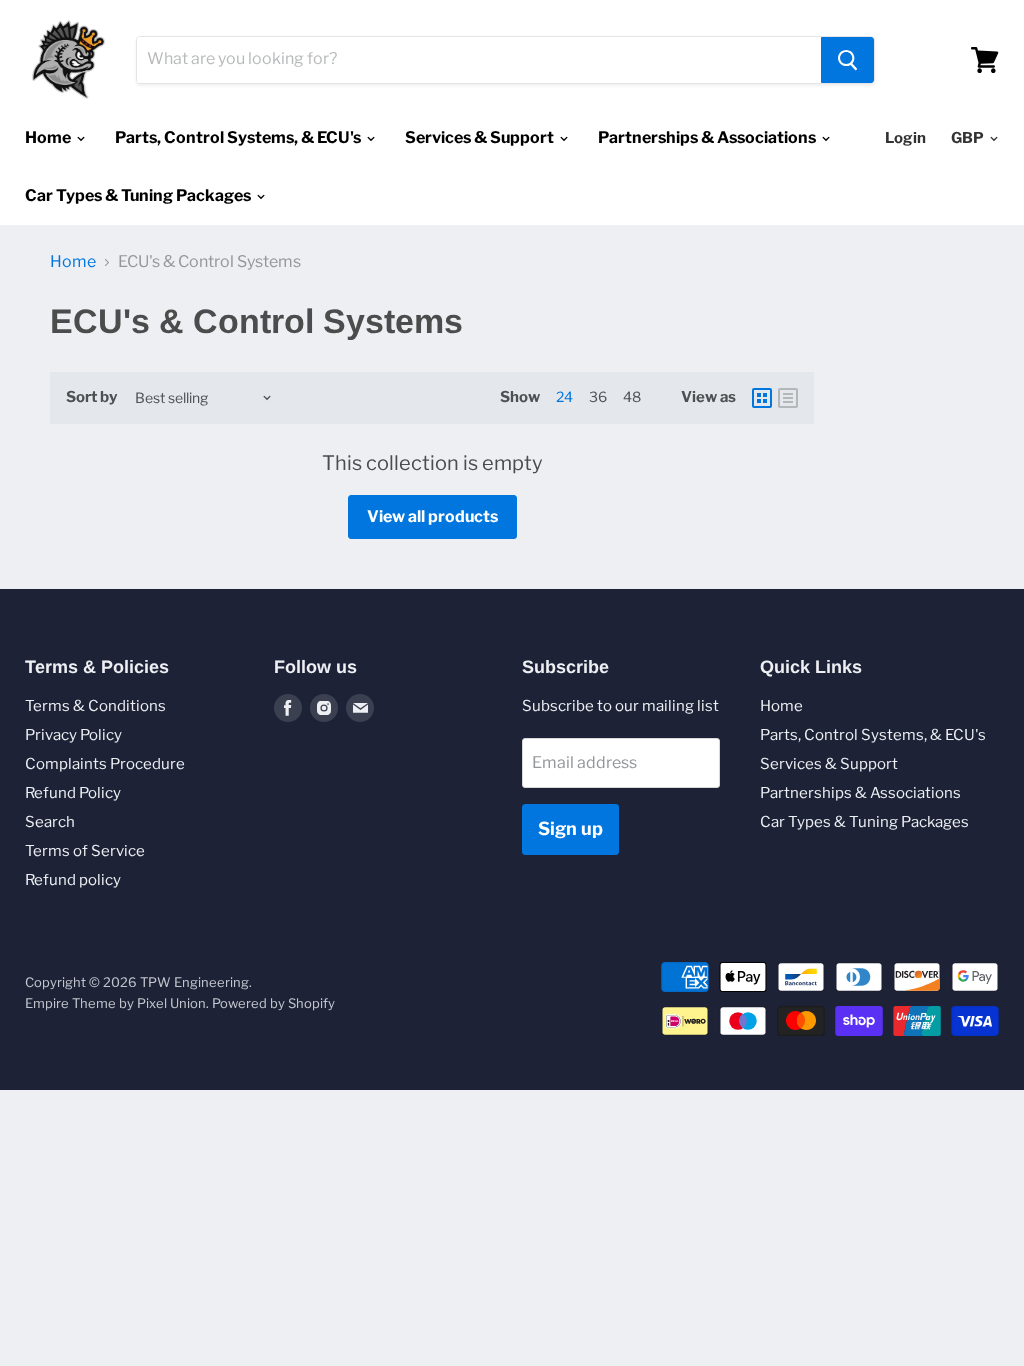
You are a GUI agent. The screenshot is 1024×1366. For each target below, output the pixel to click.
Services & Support (481, 137)
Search (50, 822)
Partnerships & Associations (708, 137)
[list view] (788, 398)
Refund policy (73, 880)
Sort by (91, 397)
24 (564, 396)
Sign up (570, 828)
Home (49, 137)
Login (905, 138)
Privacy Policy (73, 735)
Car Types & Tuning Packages (139, 195)
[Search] (847, 60)
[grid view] (762, 398)
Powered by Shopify (273, 1003)
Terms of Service (85, 851)
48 (632, 396)
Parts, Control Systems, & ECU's (239, 137)
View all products (432, 516)
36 (598, 396)
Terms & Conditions (95, 706)
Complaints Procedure (105, 764)
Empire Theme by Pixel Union (115, 1003)
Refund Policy (73, 793)
